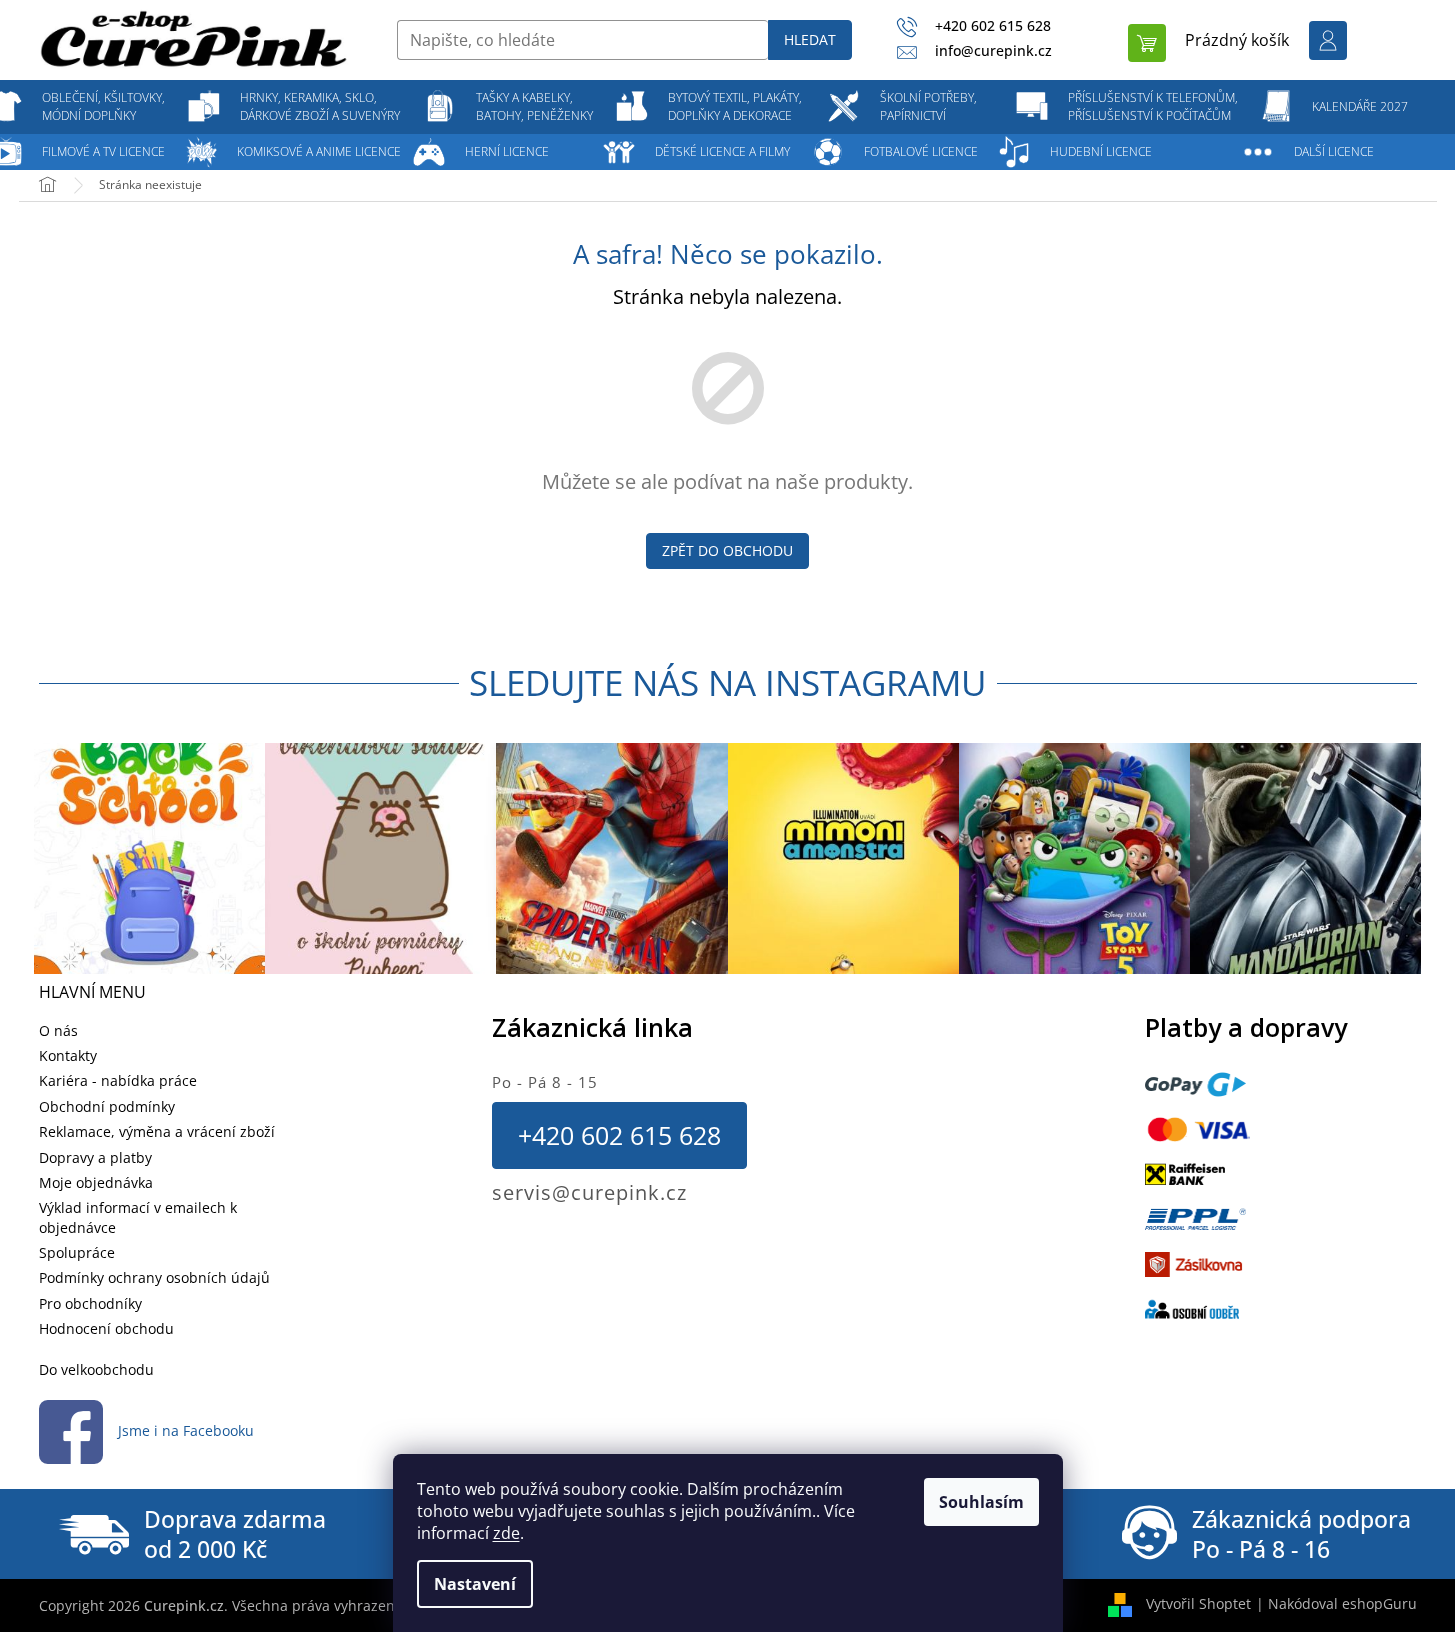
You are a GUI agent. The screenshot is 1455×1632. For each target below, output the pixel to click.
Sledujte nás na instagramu (728, 682)
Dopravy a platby (95, 1157)
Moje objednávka (96, 1182)
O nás (58, 1030)
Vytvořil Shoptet (1198, 1603)
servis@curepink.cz (589, 1192)
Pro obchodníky (90, 1303)
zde (506, 1533)
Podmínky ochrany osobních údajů (154, 1277)
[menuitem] (104, 107)
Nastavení (475, 1584)
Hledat (810, 39)
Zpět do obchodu (727, 550)
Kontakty (68, 1055)
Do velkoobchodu (96, 1369)
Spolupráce (77, 1252)
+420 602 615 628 (619, 1135)
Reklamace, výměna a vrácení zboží (157, 1131)
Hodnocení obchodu (106, 1328)
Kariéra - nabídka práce (118, 1080)
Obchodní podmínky (107, 1106)
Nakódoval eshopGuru (1342, 1603)
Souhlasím (981, 1502)
